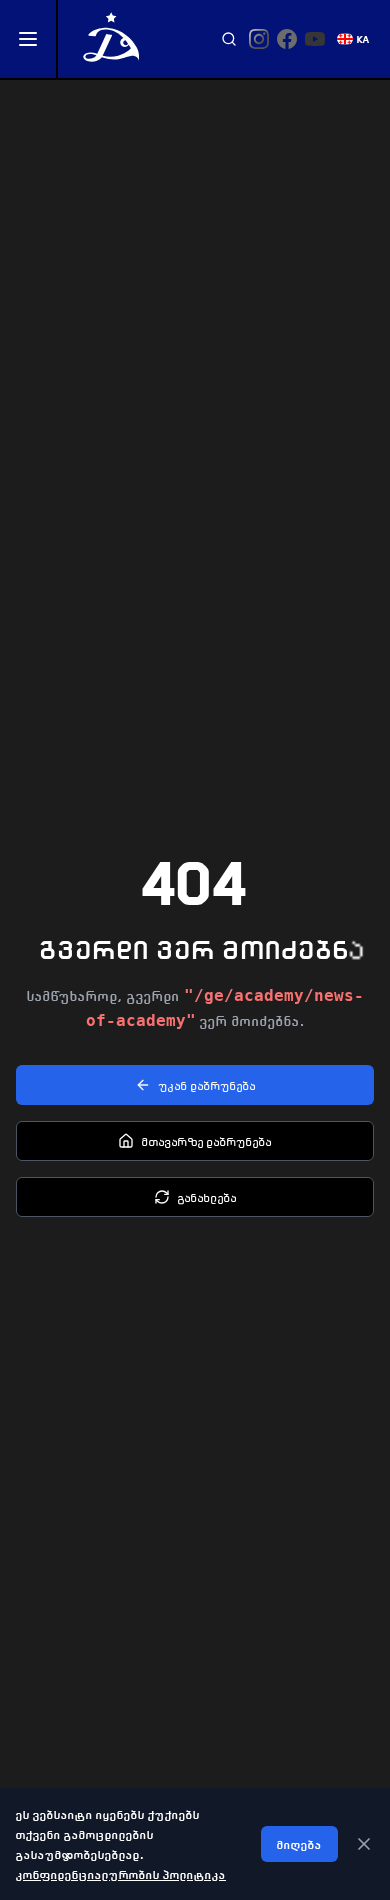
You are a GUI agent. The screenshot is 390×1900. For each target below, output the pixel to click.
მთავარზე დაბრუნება (207, 1141)
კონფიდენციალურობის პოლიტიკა (121, 1874)
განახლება (207, 1197)
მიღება (299, 1844)
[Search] (229, 39)
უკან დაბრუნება (207, 1085)
